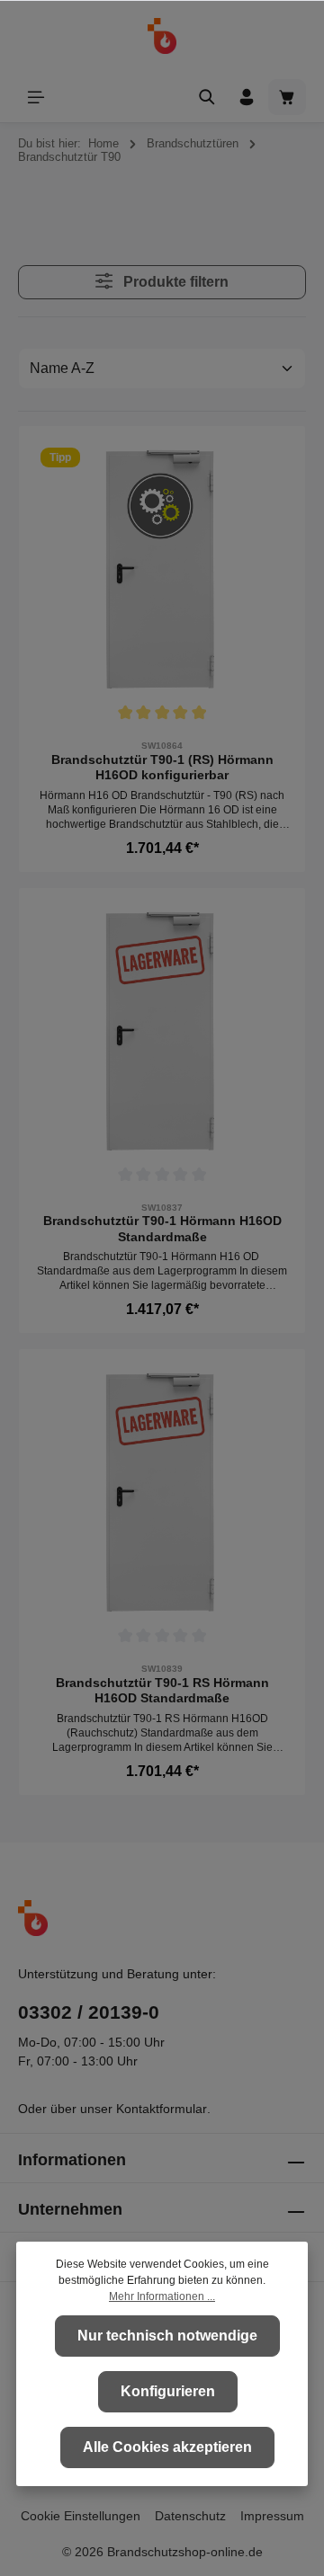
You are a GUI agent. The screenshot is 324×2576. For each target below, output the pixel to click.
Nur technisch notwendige (167, 2336)
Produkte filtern (174, 282)
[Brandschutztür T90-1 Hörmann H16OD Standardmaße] (162, 1031)
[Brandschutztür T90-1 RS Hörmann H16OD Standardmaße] (162, 1492)
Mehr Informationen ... (162, 2296)
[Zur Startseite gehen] (162, 36)
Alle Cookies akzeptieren (167, 2447)
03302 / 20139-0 (89, 2012)
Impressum (272, 2516)
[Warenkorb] (287, 97)
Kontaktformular (162, 2109)
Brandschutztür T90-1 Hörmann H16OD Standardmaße (162, 1229)
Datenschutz (190, 2516)
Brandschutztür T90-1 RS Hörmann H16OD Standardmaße (162, 1691)
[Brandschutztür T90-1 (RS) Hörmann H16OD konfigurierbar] (162, 569)
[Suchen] (207, 97)
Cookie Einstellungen (81, 2516)
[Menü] (36, 97)
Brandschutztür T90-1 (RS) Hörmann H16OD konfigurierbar (162, 768)
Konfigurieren (168, 2391)
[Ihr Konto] (247, 97)
